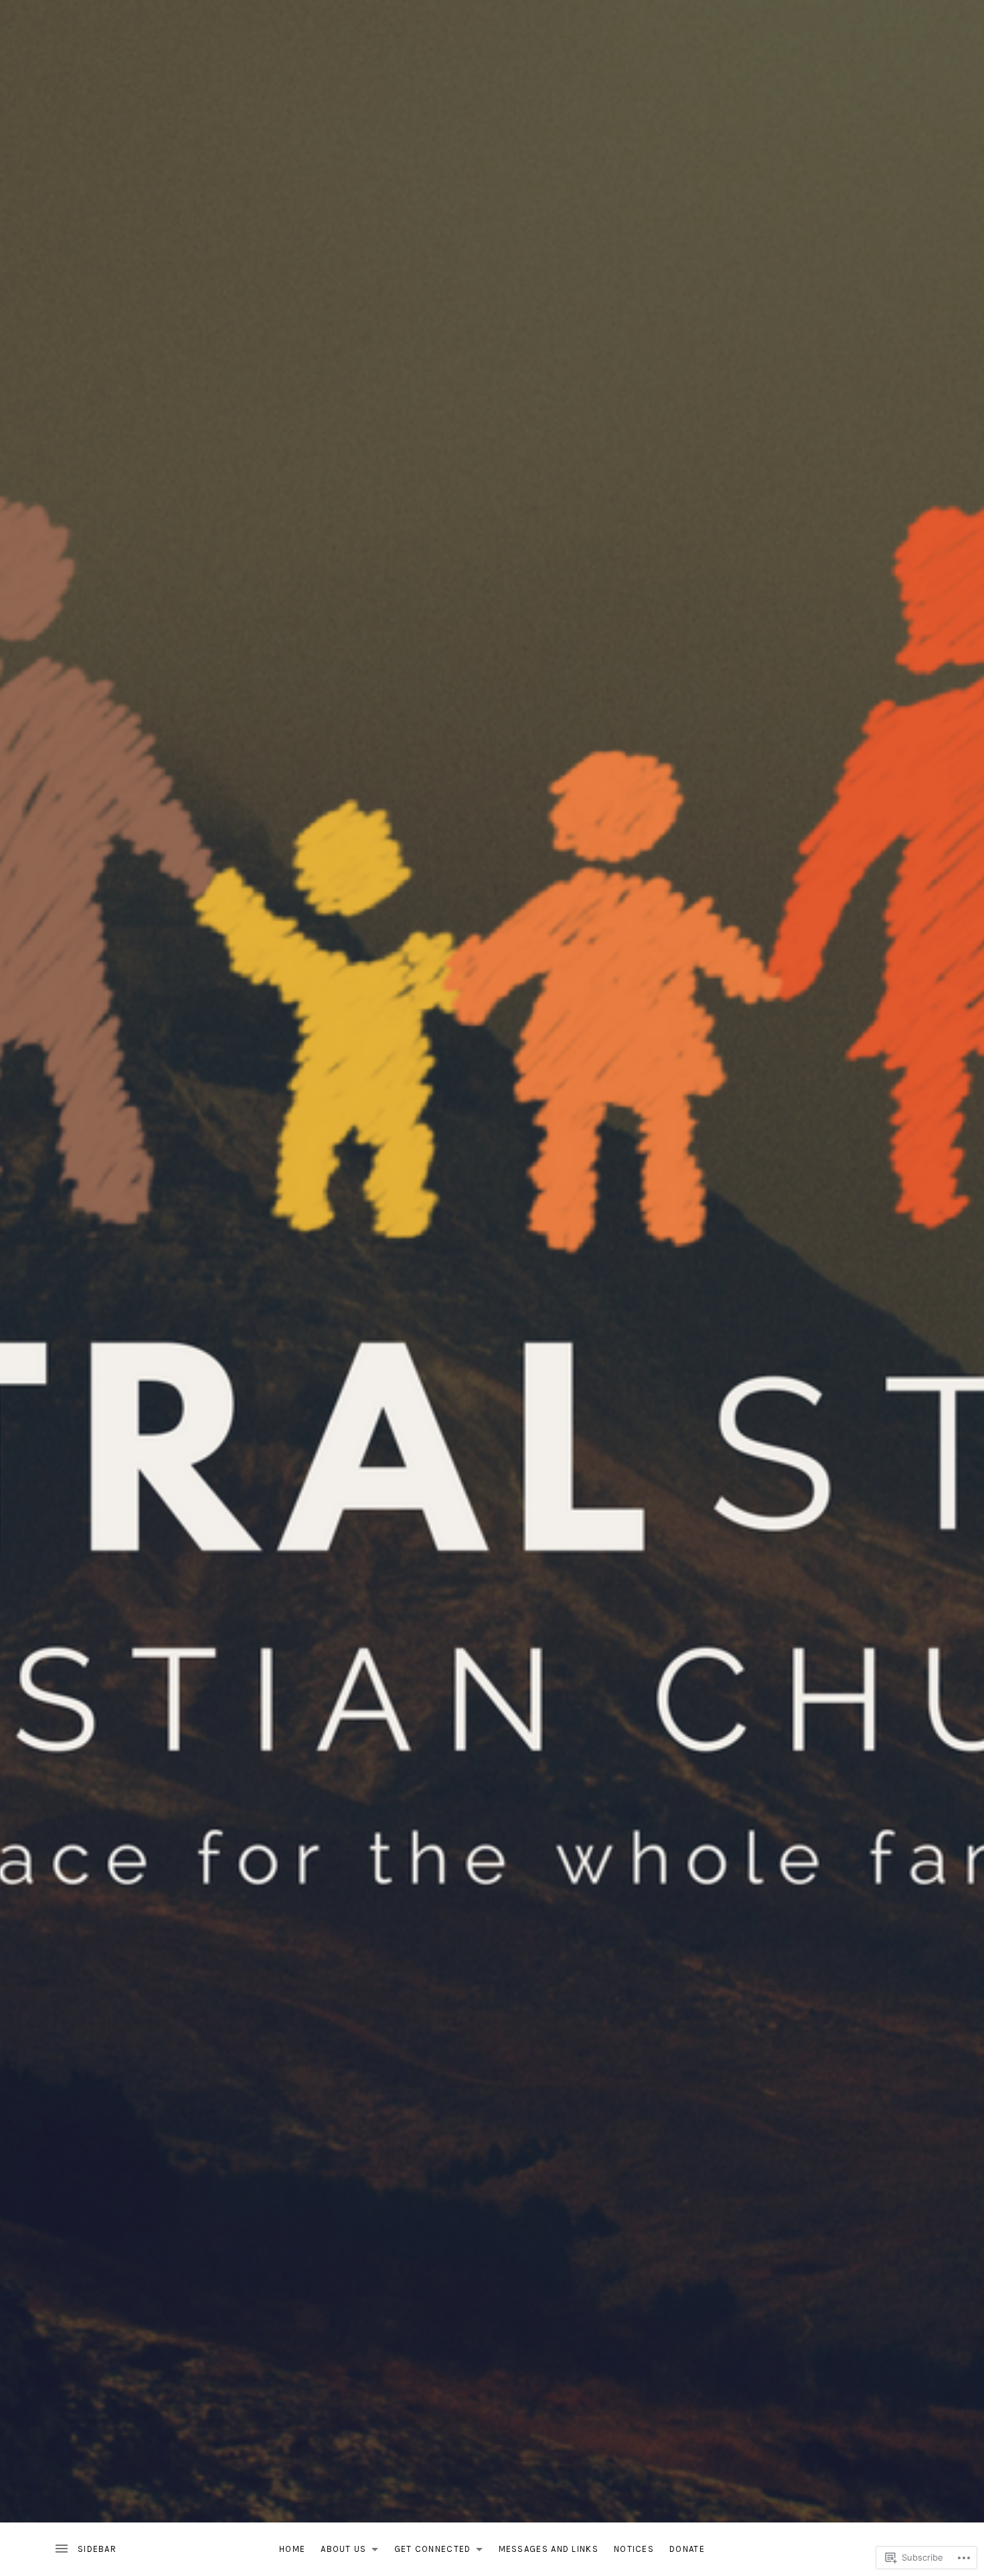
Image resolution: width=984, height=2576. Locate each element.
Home (292, 2549)
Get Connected (429, 2552)
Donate (687, 2549)
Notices (634, 2549)
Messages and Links (549, 2549)
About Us (340, 2552)
